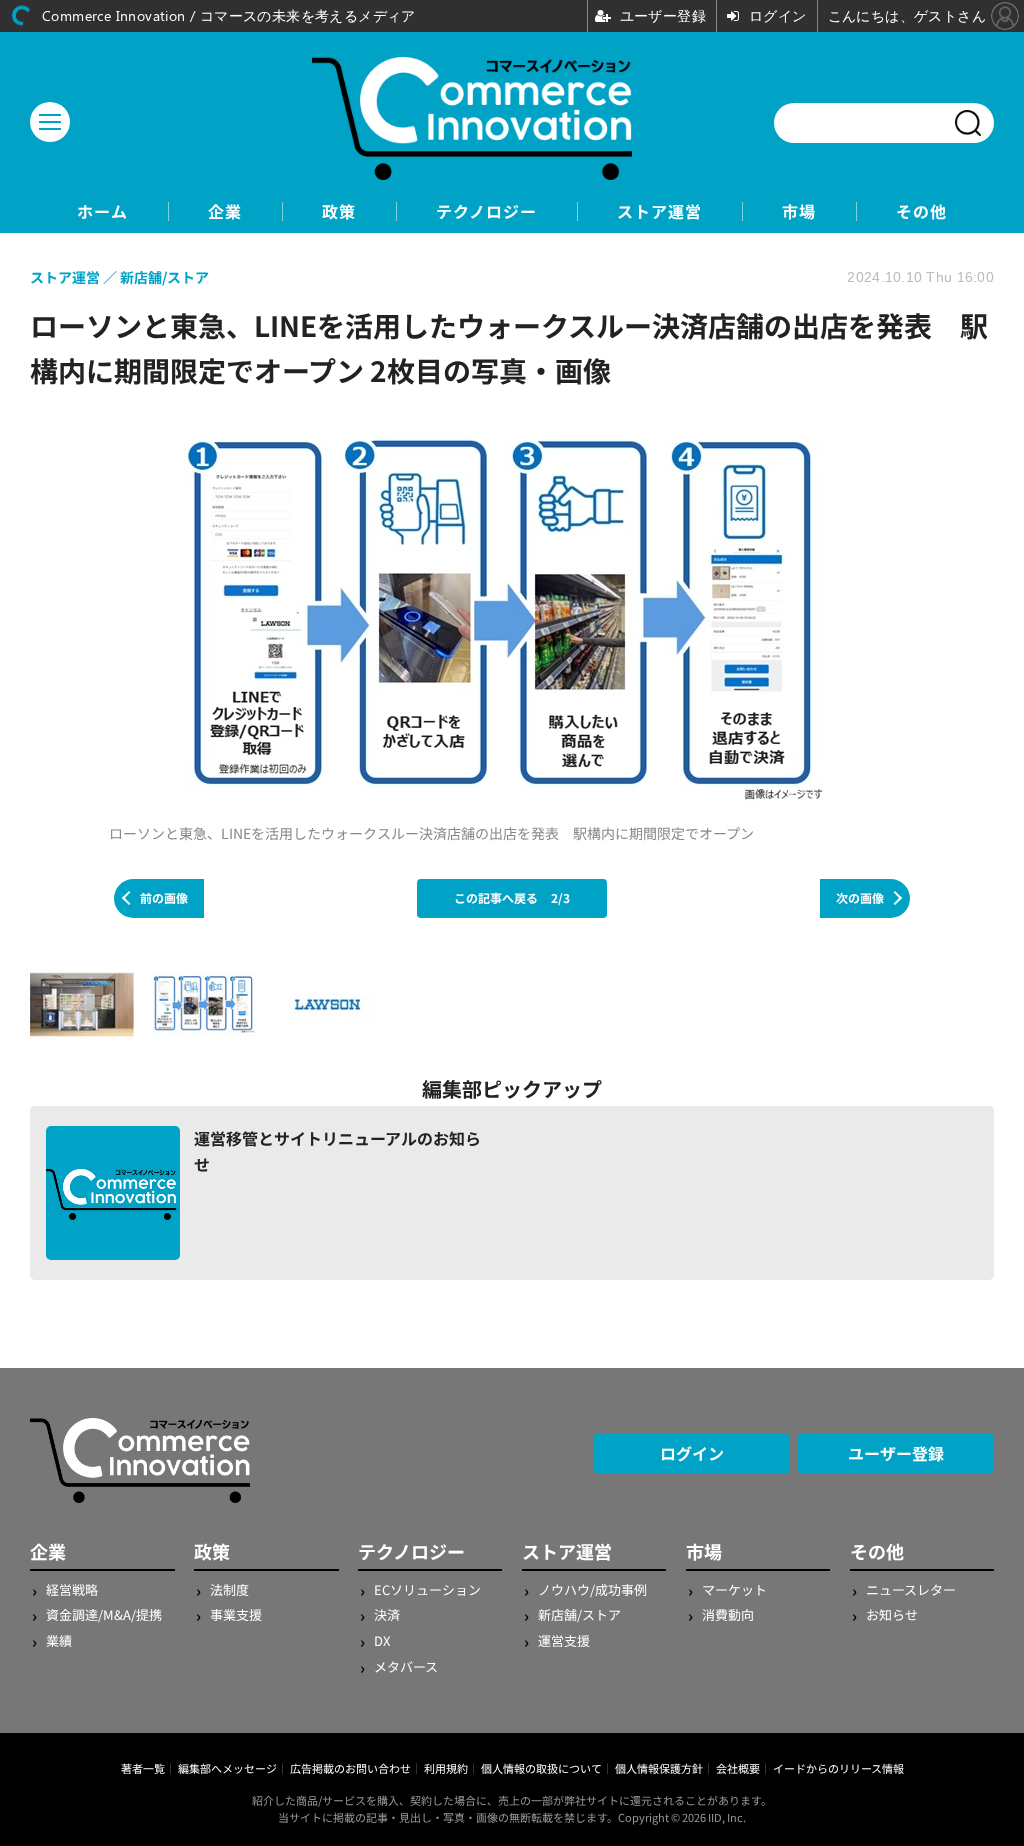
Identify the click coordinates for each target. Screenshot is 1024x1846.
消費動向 (728, 1614)
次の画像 (860, 897)
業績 (59, 1640)
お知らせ (892, 1614)
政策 (339, 211)
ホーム (102, 211)
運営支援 (564, 1640)
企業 (225, 211)
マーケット (734, 1589)
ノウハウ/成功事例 (592, 1589)
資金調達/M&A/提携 (104, 1614)
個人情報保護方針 (659, 1768)
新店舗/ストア (579, 1614)
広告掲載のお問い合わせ (350, 1768)
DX (382, 1640)
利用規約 (446, 1768)
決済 (387, 1614)
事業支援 (236, 1614)
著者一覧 (143, 1768)
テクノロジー (486, 211)
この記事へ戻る (512, 897)
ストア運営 (659, 211)
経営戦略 (72, 1589)
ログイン (692, 1453)
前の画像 (164, 897)
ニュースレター (911, 1589)
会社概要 (738, 1768)
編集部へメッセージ (227, 1768)
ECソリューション (427, 1589)
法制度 (229, 1589)
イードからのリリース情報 (838, 1768)
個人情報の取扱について (541, 1768)
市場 (799, 211)
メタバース (406, 1666)
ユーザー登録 (896, 1453)
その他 (921, 211)
